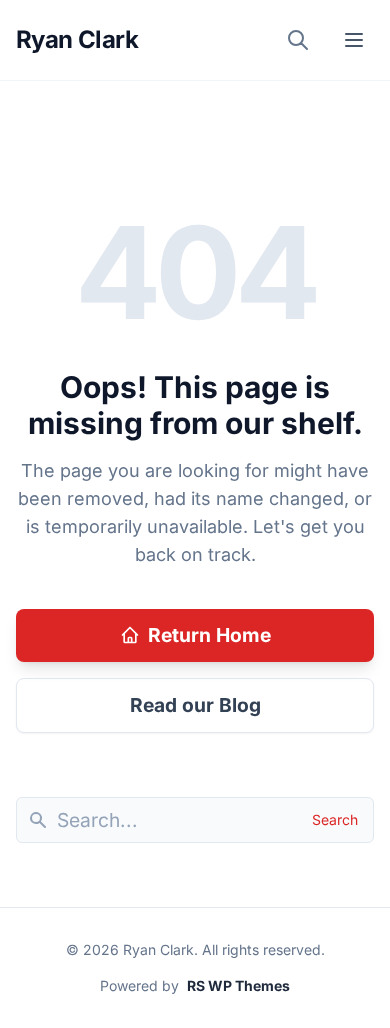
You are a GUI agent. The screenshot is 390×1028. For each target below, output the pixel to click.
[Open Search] (298, 40)
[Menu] (354, 40)
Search (335, 819)
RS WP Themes (238, 985)
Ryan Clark (77, 39)
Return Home (209, 635)
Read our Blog (195, 705)
